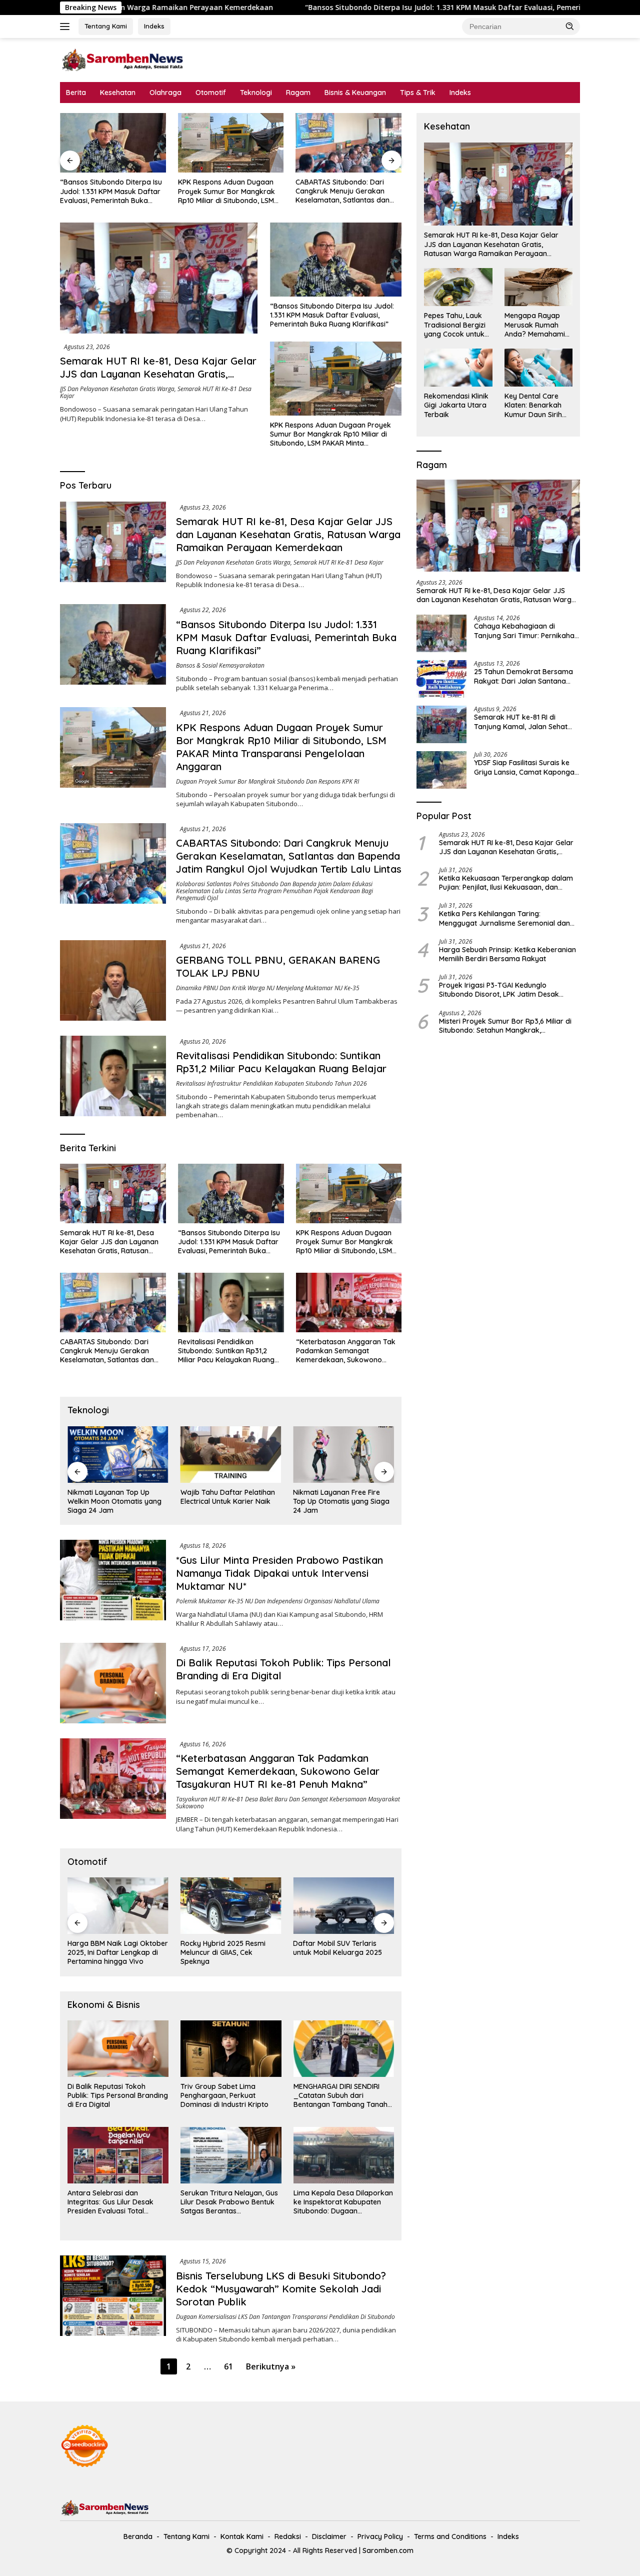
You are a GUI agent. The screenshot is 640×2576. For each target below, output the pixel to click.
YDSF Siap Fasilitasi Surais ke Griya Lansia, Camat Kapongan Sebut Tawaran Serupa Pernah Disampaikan (526, 767)
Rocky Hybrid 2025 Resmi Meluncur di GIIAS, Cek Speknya (110, 1952)
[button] (570, 26)
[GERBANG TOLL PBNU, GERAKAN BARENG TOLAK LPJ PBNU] (348, 143)
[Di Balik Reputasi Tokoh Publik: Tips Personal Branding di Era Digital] (113, 1683)
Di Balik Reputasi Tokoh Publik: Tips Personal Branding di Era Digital (118, 2095)
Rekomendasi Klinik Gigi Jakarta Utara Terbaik (456, 405)
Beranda (138, 2536)
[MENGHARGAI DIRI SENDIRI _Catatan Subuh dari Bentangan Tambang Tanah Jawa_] (344, 2049)
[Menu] (67, 27)
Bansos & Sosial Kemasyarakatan (220, 665)
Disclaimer (329, 2536)
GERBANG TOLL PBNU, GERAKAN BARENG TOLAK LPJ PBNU (345, 191)
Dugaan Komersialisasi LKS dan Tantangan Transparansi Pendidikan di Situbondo (285, 2317)
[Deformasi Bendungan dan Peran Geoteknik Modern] (343, 1455)
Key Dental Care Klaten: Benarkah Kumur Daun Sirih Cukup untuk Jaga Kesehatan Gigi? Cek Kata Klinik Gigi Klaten (536, 405)
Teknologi (256, 93)
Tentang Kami (106, 26)
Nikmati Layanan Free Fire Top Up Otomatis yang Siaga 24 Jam (229, 1501)
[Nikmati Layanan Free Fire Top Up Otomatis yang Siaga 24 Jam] (231, 1455)
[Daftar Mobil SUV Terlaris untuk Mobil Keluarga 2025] (231, 1906)
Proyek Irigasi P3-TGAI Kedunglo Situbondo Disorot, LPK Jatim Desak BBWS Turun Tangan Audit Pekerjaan (500, 990)
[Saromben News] (122, 59)
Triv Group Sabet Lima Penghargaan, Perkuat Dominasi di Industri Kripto (224, 2095)
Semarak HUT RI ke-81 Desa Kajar (338, 562)
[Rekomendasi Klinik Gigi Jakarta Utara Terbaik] (458, 368)
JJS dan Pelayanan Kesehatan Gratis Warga (117, 389)
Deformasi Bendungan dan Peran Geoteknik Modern (338, 1497)
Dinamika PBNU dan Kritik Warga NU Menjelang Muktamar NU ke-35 (268, 988)
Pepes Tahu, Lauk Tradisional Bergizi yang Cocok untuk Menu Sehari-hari (455, 325)
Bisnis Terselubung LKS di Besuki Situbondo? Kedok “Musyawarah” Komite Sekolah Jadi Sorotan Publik (281, 2289)
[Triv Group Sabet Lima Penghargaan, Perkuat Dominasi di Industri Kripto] (231, 2049)
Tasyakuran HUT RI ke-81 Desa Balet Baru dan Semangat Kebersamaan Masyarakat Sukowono (288, 1803)
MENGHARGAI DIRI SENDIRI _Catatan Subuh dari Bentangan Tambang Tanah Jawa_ (340, 2096)
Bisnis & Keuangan (355, 93)
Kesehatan (118, 93)
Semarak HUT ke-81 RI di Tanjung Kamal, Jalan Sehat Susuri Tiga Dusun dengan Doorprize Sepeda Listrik (521, 722)
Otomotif (211, 93)
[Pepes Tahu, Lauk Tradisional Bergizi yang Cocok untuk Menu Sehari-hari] (458, 287)
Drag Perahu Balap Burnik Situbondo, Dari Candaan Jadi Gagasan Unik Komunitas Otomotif (343, 1953)
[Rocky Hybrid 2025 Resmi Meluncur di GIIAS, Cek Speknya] (118, 1906)
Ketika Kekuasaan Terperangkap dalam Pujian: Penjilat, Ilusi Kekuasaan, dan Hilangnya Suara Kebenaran (506, 883)
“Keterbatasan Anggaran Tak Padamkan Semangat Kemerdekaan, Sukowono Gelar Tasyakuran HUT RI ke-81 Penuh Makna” (347, 1351)
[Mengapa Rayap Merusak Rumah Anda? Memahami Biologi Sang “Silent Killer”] (538, 287)
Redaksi (288, 2536)
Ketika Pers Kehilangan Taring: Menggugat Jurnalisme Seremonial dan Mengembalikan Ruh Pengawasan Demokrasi (504, 918)
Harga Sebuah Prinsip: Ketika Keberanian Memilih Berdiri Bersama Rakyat (507, 954)
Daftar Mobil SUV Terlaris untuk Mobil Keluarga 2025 (225, 1948)
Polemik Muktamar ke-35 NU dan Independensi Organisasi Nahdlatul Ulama (278, 1601)
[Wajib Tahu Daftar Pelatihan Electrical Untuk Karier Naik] (118, 1455)
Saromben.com (388, 2550)
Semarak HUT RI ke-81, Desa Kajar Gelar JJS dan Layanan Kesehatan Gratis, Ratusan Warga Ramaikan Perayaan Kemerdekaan (158, 380)
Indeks (154, 26)
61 (228, 2366)
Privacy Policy (380, 2536)
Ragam (298, 93)
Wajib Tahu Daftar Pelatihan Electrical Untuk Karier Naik (115, 1497)
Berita (76, 93)
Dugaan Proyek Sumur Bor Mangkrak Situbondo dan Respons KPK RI (267, 781)
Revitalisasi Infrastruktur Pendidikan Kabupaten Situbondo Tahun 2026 (271, 1083)
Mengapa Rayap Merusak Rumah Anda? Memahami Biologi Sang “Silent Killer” (537, 325)
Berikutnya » (271, 2366)
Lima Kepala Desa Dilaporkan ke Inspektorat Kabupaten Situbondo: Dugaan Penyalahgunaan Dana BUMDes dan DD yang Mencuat (343, 2202)
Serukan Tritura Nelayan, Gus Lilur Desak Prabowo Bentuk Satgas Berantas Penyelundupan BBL (229, 2202)
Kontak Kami (242, 2536)
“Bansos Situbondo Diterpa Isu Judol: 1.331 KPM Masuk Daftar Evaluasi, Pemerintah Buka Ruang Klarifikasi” (339, 8)
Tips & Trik (418, 93)
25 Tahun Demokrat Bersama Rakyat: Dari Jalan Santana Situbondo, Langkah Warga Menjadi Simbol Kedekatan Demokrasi (523, 676)
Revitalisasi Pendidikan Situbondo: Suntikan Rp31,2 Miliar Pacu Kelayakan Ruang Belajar (281, 1062)
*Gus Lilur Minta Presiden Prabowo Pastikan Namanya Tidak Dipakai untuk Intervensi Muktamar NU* (279, 1573)
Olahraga (165, 93)
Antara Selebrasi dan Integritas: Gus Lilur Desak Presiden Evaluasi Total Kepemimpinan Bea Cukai (110, 2202)
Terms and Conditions (450, 2536)
